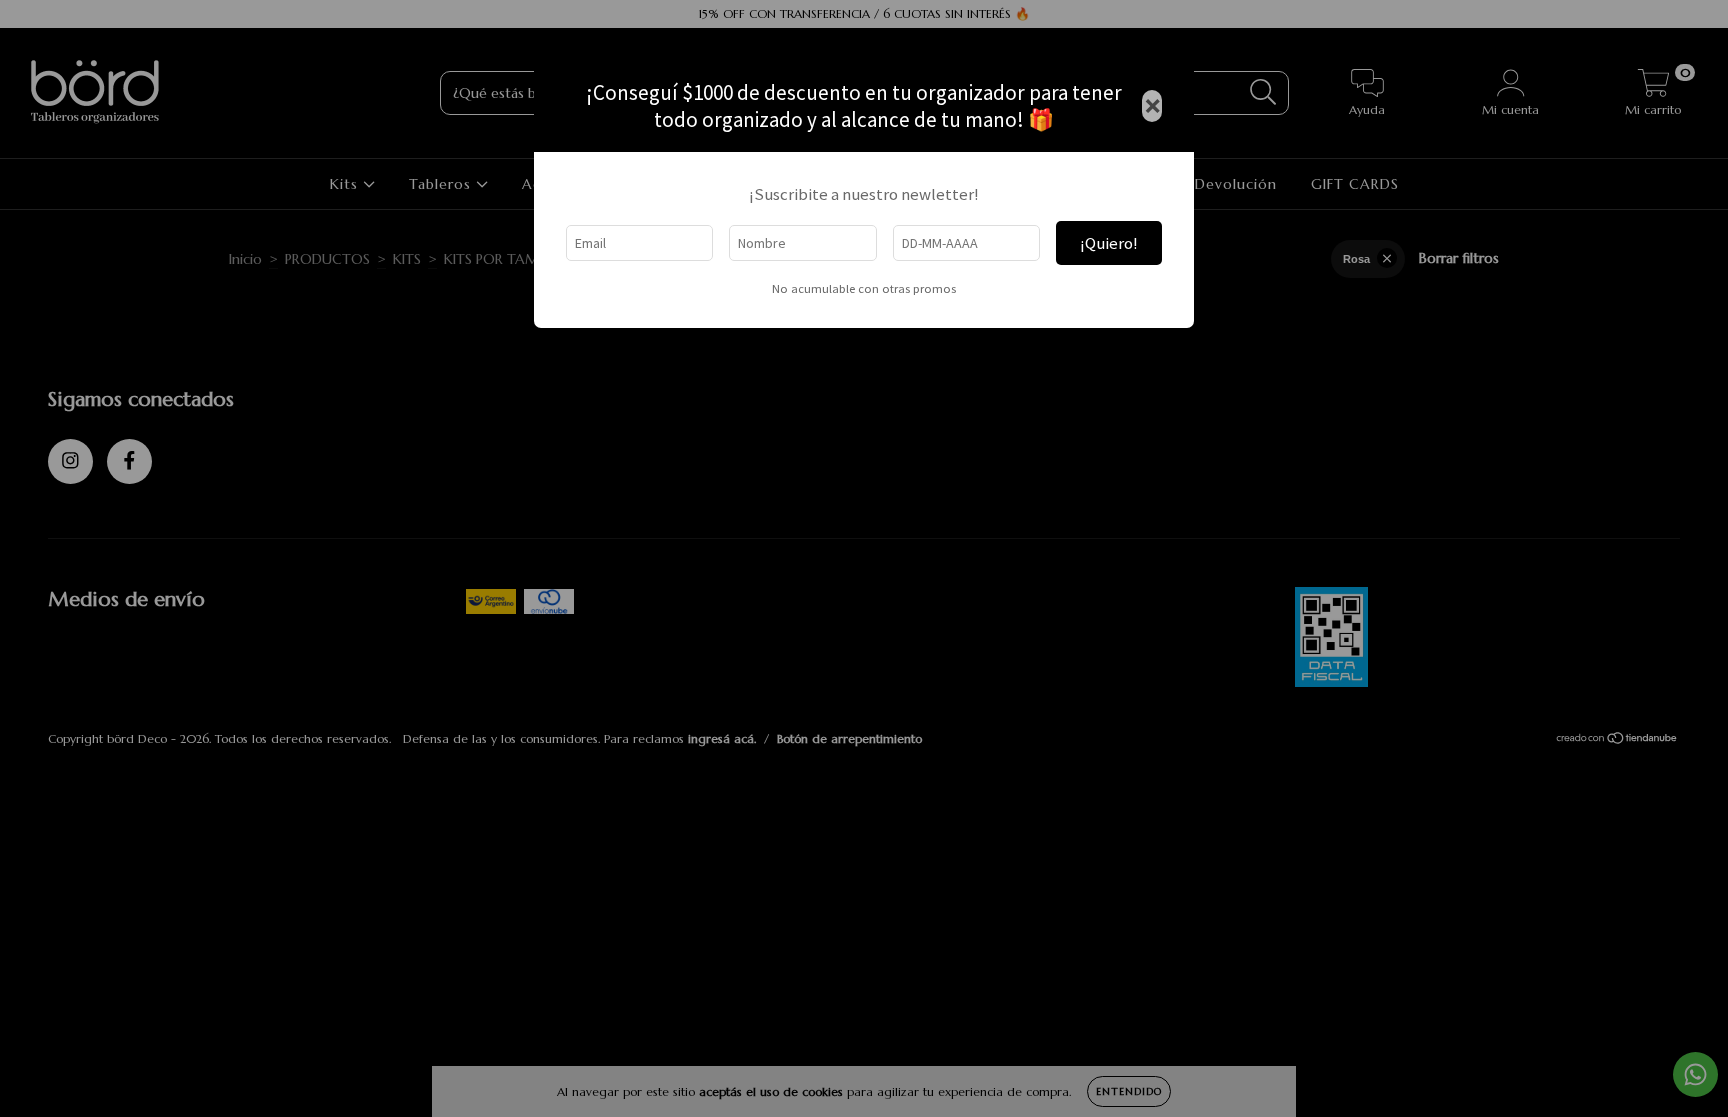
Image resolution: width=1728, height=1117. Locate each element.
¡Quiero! (1109, 243)
